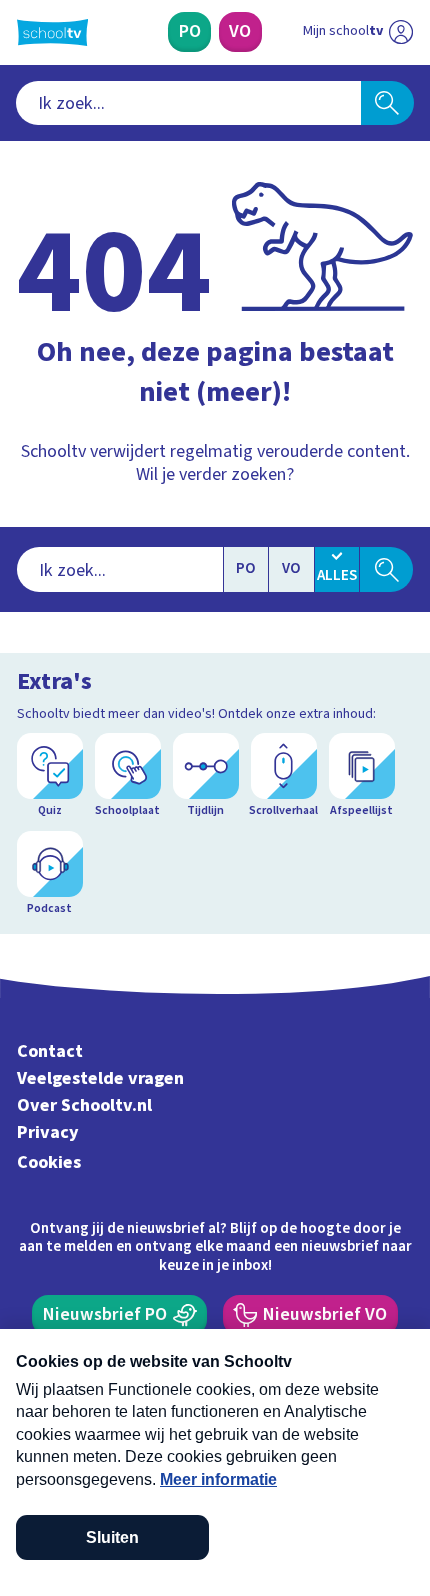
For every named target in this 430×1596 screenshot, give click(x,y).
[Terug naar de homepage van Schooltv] (52, 32)
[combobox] (188, 103)
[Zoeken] (387, 103)
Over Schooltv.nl (84, 1105)
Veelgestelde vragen (100, 1078)
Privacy (48, 1132)
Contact (50, 1051)
